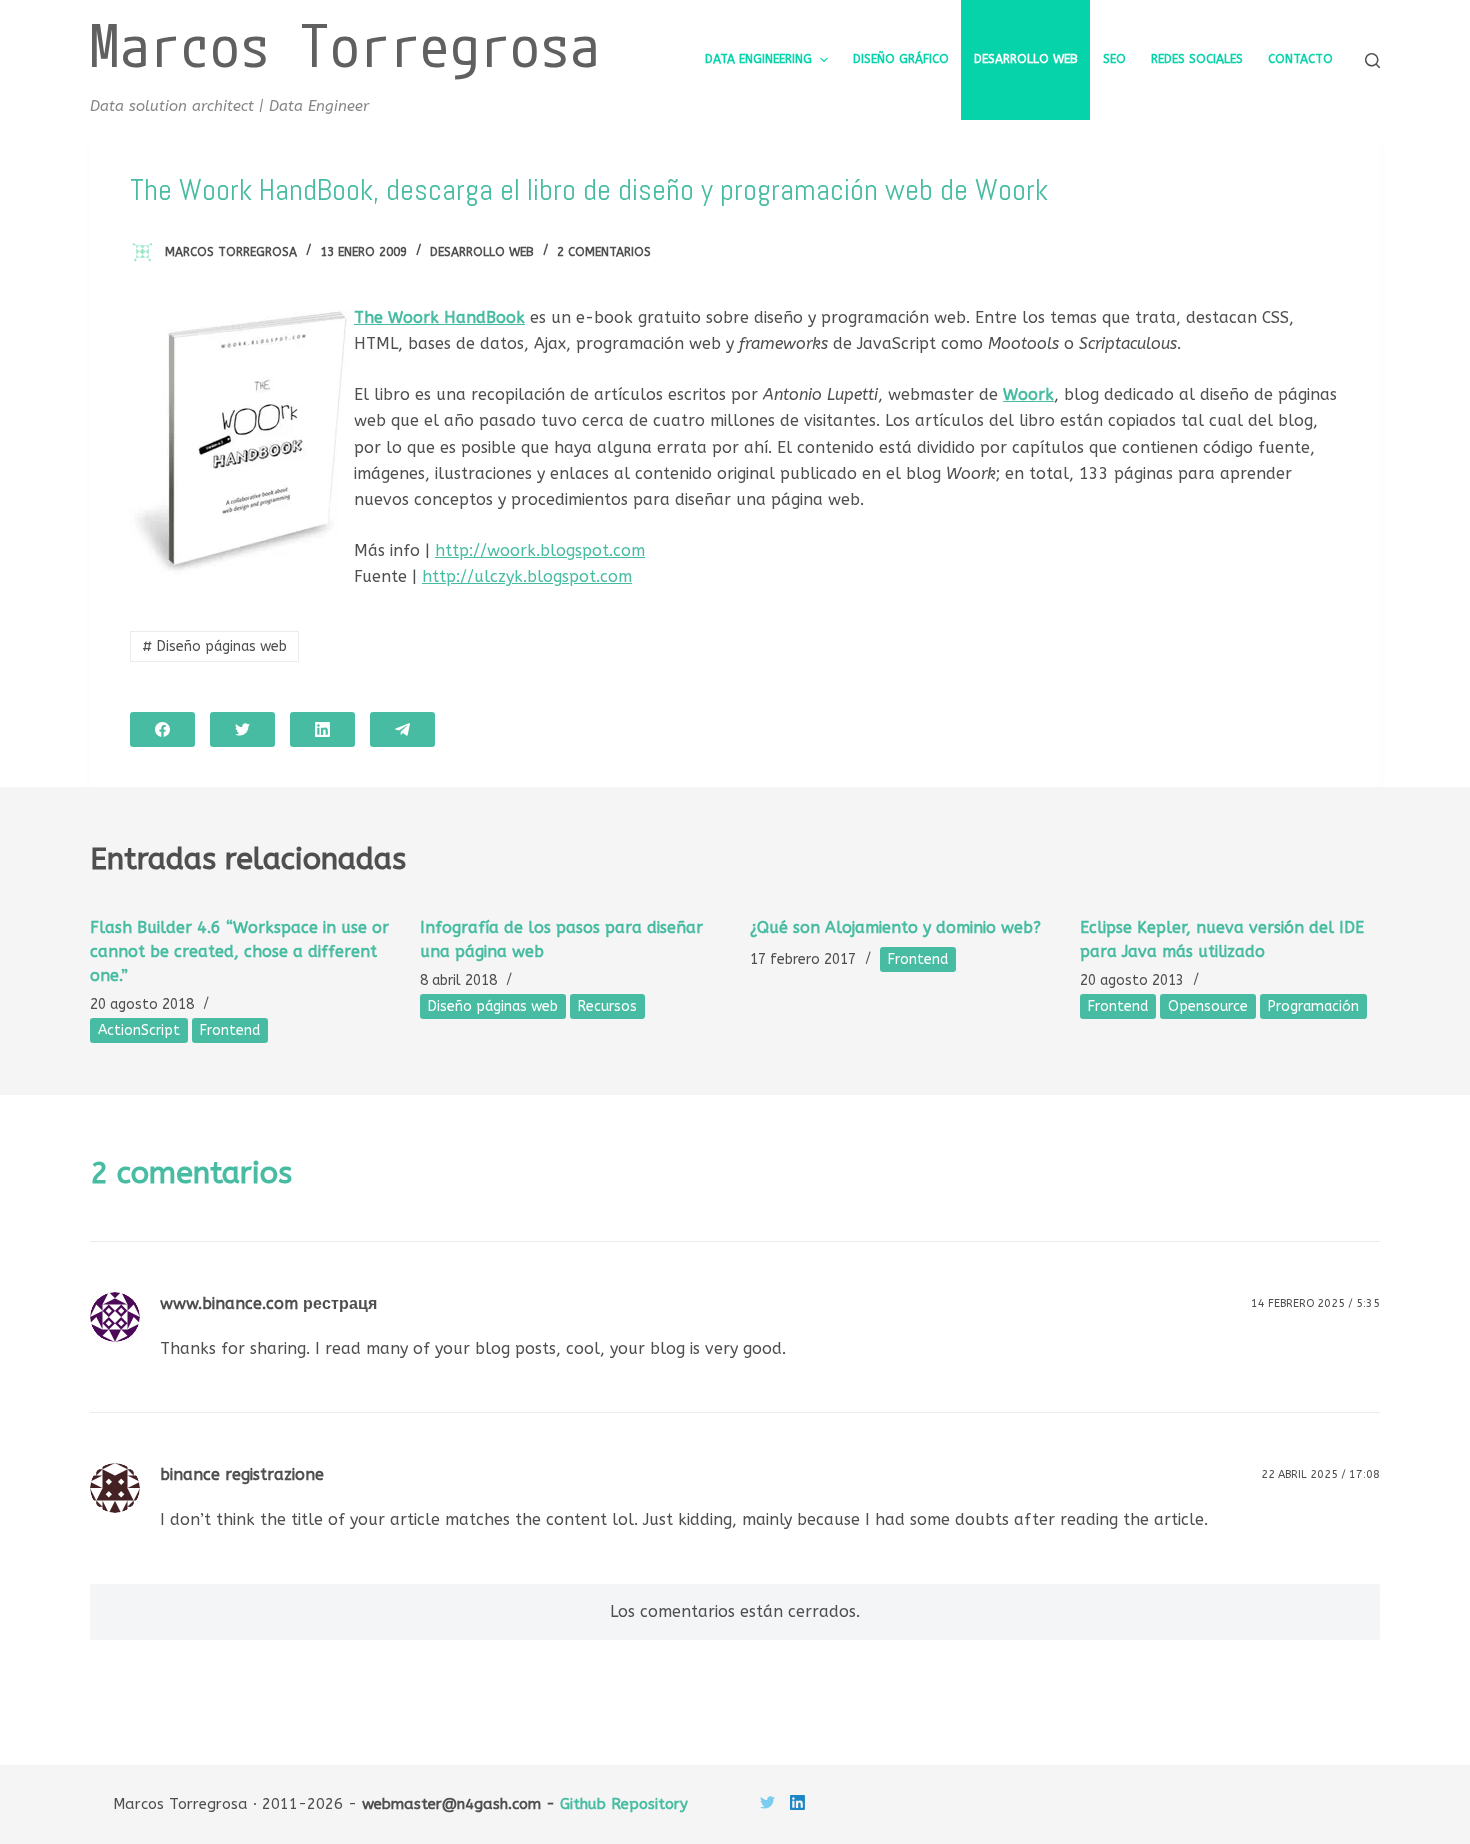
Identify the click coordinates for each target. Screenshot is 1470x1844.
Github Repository (624, 1804)
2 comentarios (604, 252)
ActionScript (139, 1030)
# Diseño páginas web (214, 646)
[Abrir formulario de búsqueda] (1372, 60)
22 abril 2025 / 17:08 (1320, 1474)
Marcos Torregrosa (345, 44)
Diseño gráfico (901, 59)
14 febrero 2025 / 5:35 (1315, 1303)
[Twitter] (242, 729)
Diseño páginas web (493, 1006)
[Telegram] (402, 729)
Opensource (1208, 1006)
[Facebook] (162, 729)
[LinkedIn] (322, 729)
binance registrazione (242, 1474)
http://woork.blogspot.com (540, 550)
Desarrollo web (1026, 59)
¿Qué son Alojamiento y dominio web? (895, 927)
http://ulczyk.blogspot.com (527, 576)
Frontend (230, 1030)
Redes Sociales (1197, 59)
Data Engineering (758, 59)
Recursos (607, 1006)
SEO (1114, 59)
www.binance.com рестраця (268, 1303)
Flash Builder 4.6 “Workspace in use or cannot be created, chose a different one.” (239, 951)
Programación (1313, 1006)
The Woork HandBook (439, 317)
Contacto (1300, 59)
